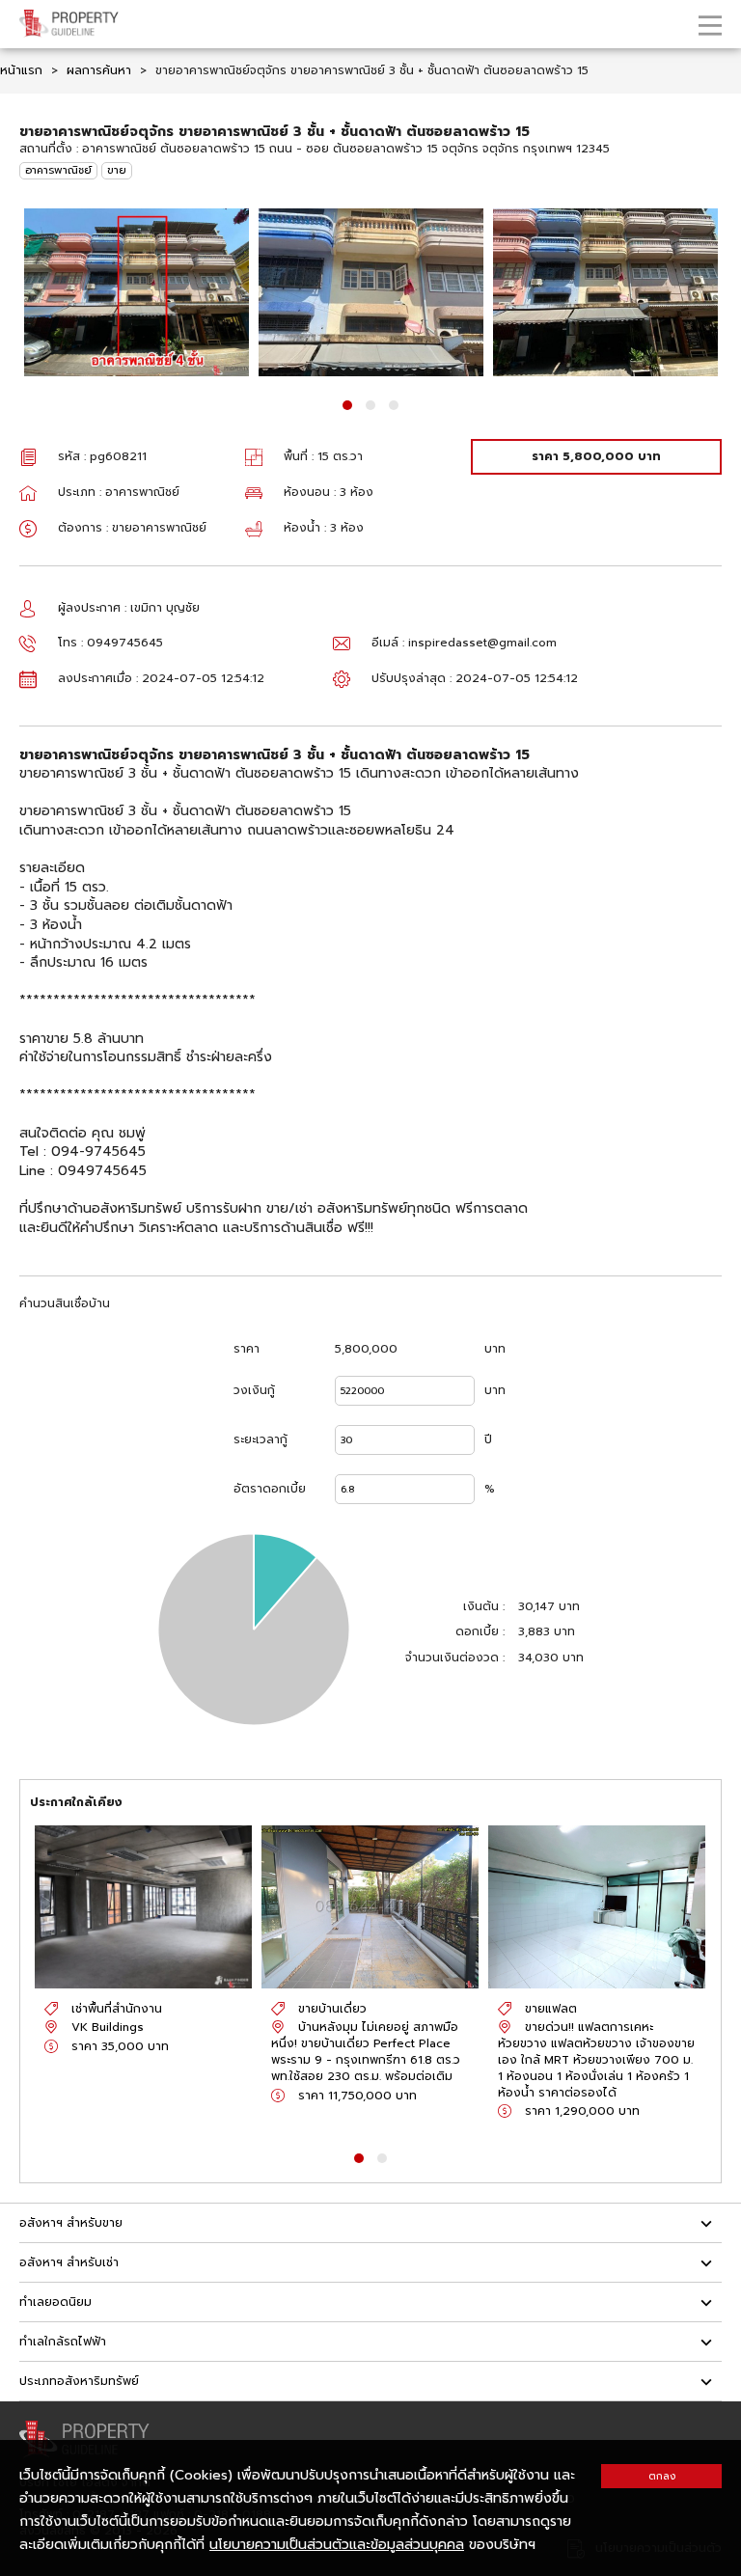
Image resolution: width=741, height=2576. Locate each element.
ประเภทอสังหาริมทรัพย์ (79, 2381)
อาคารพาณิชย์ (58, 170)
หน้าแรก (21, 70)
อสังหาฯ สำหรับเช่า (69, 2262)
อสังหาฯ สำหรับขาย (71, 2223)
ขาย (117, 170)
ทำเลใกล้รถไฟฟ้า (63, 2342)
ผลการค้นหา (99, 70)
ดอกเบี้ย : (480, 1632)
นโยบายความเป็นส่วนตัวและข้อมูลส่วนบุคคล (337, 2545)
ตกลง (662, 2476)
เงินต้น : (484, 1607)
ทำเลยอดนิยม (55, 2302)
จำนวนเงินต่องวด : (455, 1658)
